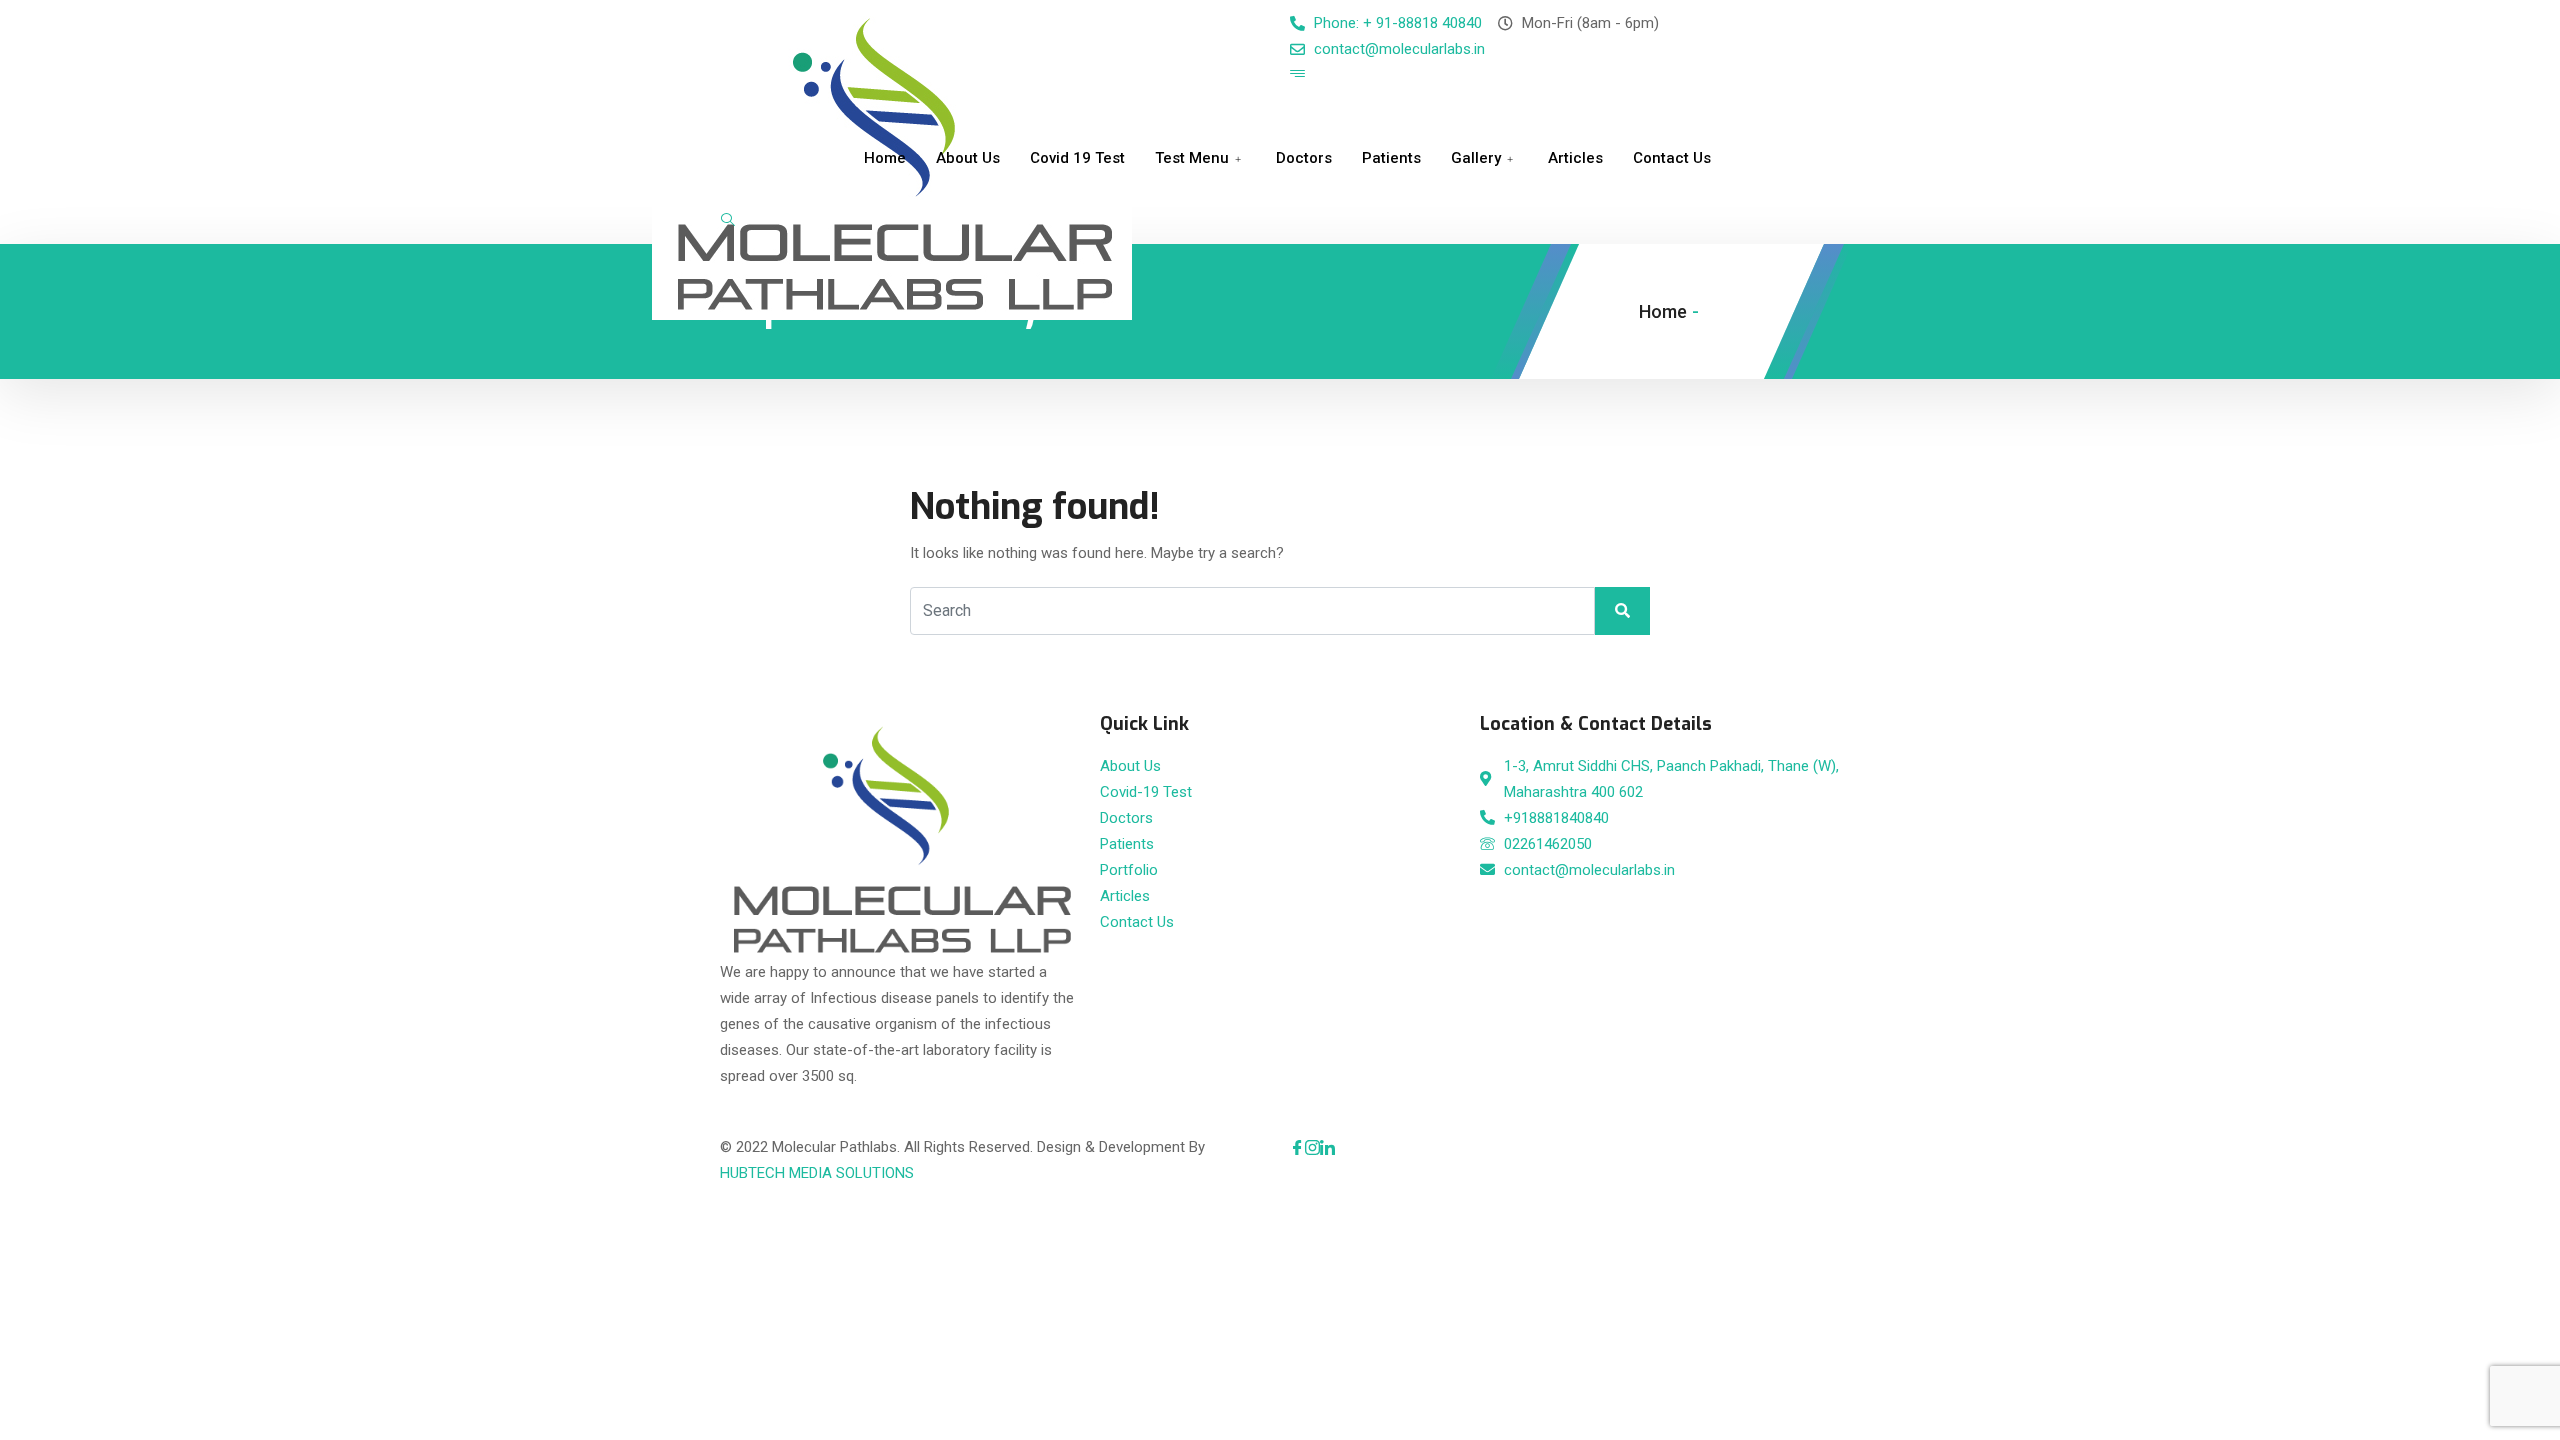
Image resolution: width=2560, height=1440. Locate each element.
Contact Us (1672, 158)
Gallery (1476, 158)
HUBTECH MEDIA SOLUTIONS (817, 1173)
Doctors (1304, 158)
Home (885, 158)
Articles (1575, 158)
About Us (968, 158)
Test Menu (1192, 158)
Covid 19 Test (1077, 158)
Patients (1391, 158)
